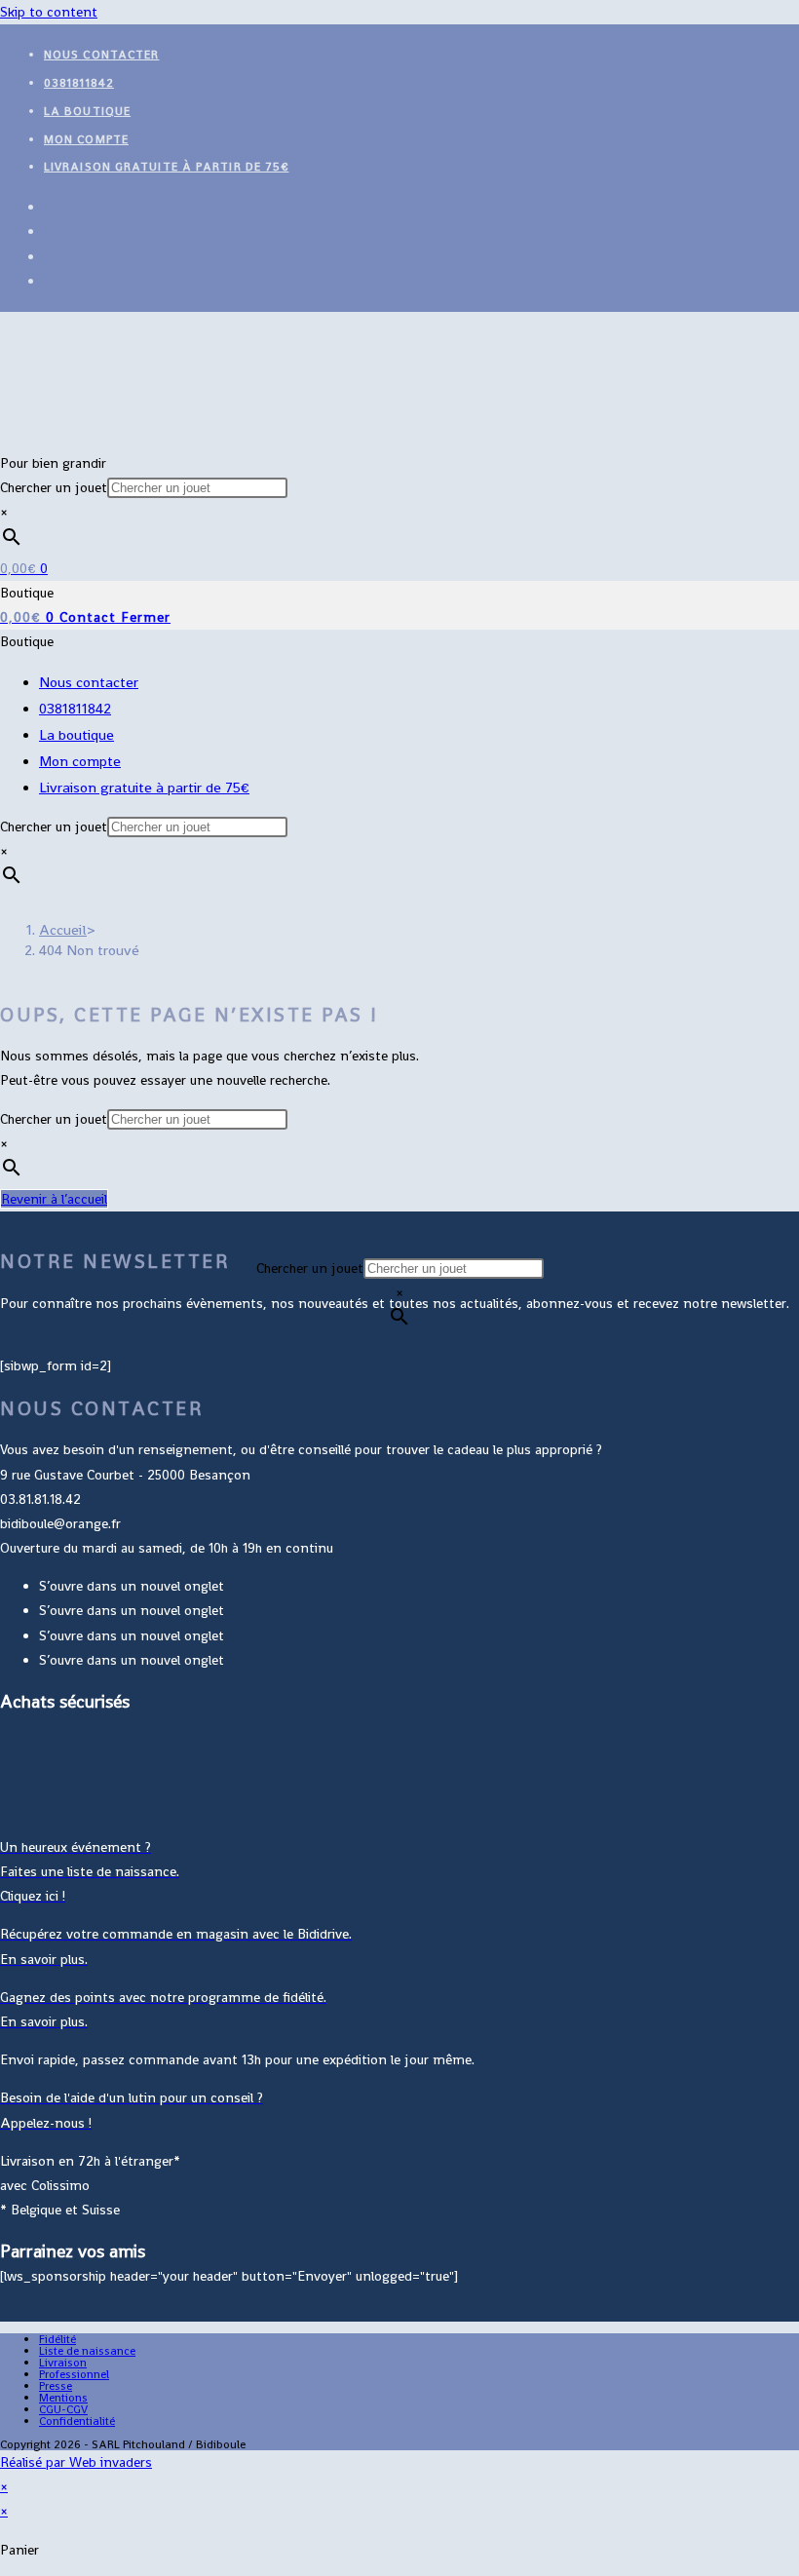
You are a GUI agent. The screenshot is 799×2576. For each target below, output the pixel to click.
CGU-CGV (63, 2409)
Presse (56, 2386)
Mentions (63, 2398)
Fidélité (57, 2339)
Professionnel (74, 2374)
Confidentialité (77, 2421)
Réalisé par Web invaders (76, 2462)
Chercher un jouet (54, 487)
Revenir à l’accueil (54, 1199)
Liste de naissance (87, 2351)
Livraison (63, 2363)
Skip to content (49, 12)
